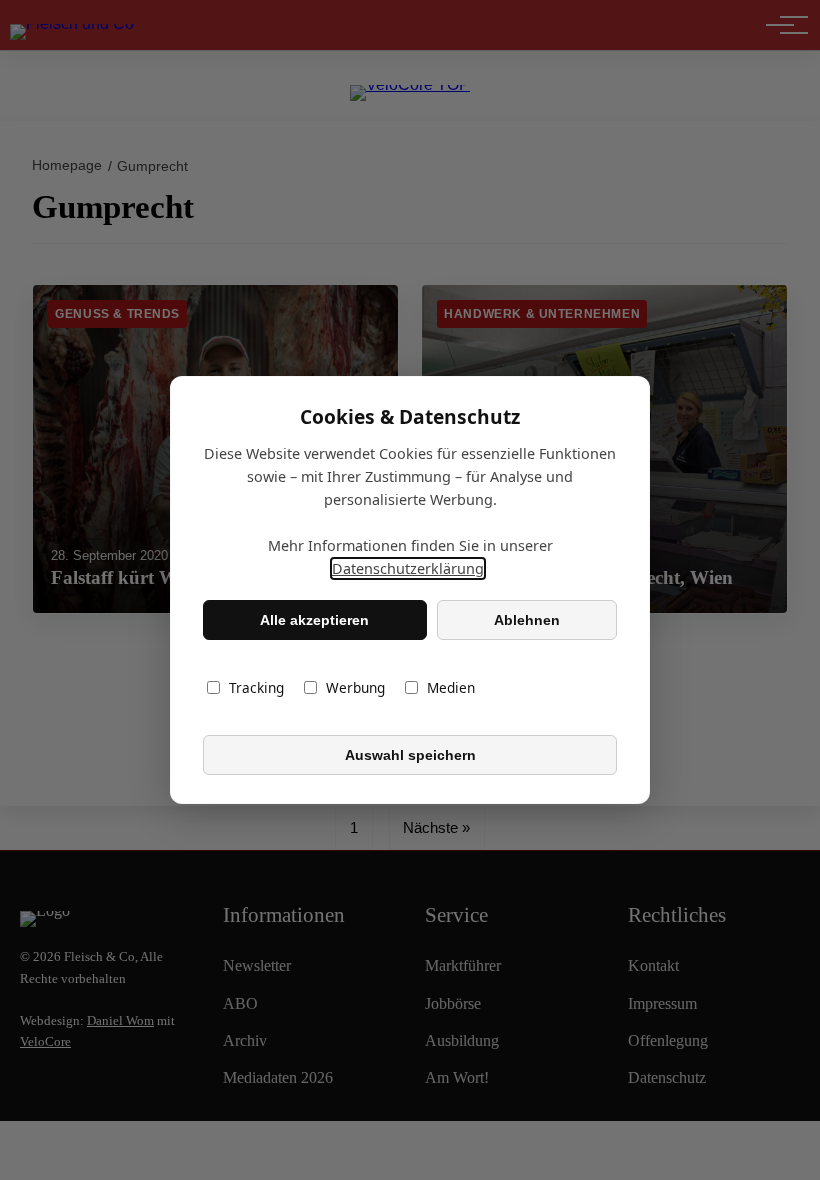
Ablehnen (527, 620)
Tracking (256, 687)
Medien (451, 687)
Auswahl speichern (410, 755)
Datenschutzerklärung (408, 568)
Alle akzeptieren (314, 620)
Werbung (355, 687)
